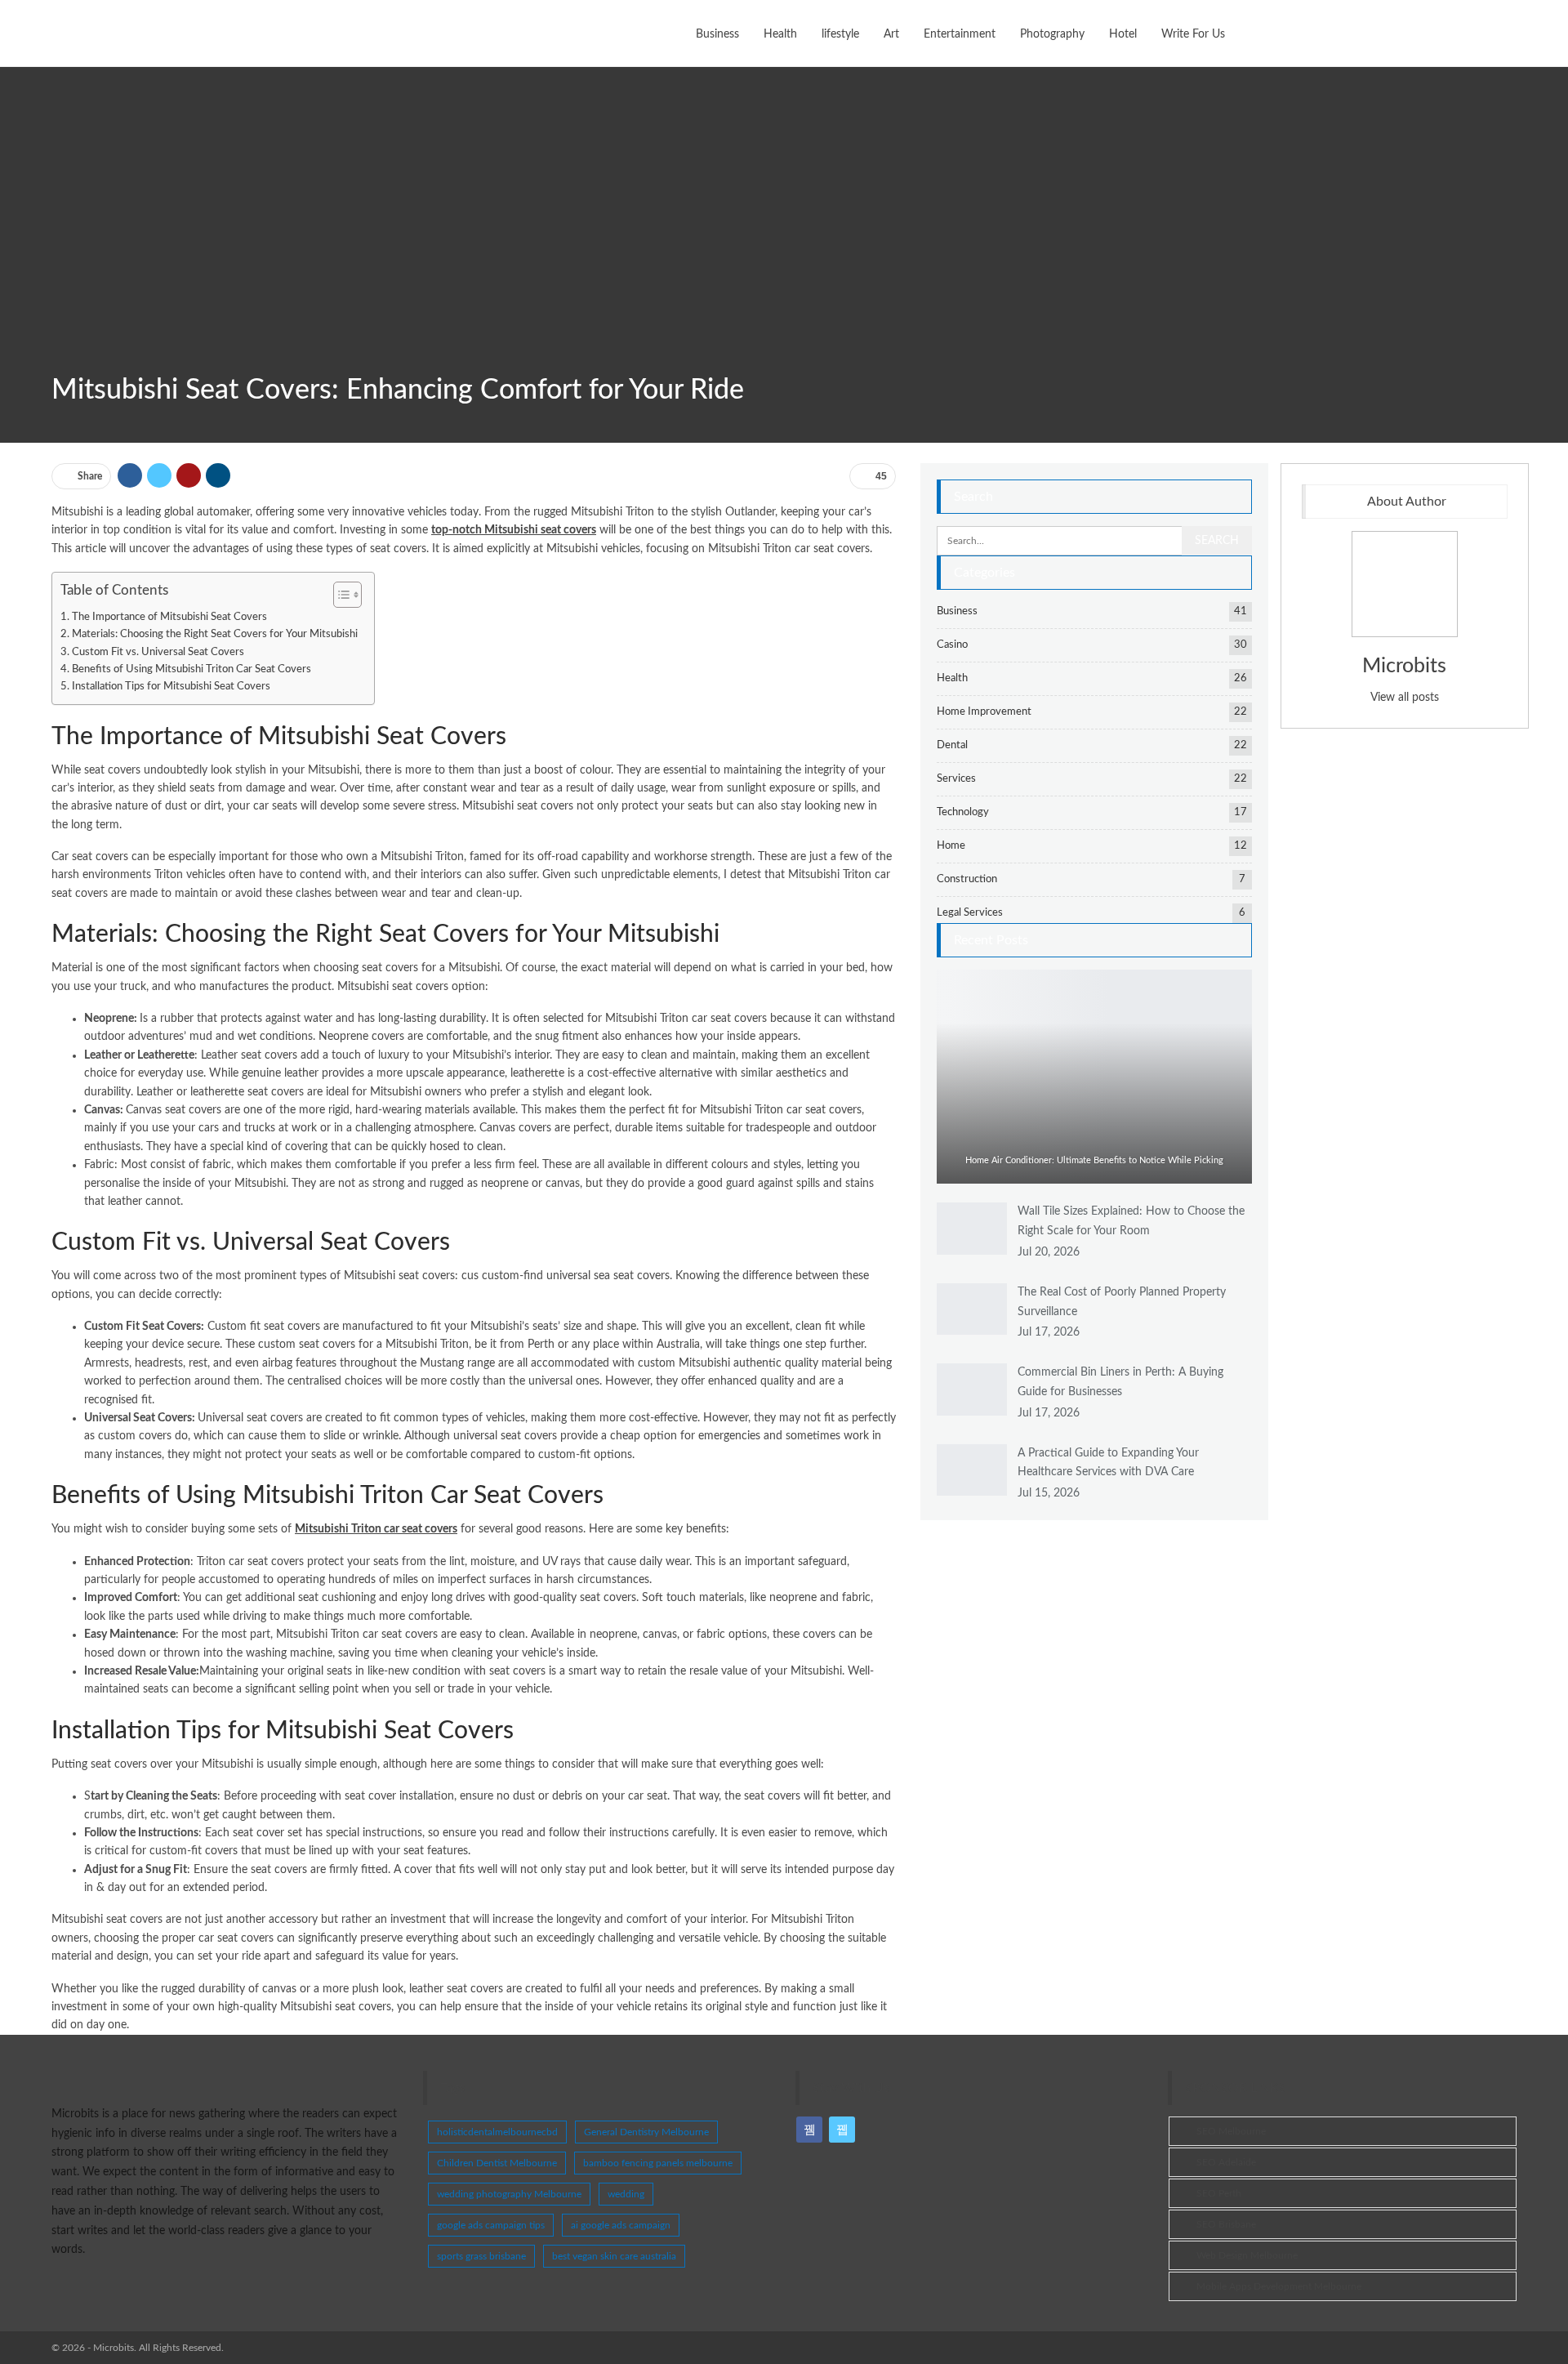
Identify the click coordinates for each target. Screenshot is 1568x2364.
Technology (963, 812)
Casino (952, 645)
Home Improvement (984, 712)
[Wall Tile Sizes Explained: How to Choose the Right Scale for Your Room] (972, 1229)
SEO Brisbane (1226, 2224)
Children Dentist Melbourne (497, 2163)
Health (780, 34)
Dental (952, 745)
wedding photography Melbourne (509, 2194)
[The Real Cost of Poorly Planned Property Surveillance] (972, 1309)
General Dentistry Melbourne (646, 2132)
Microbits (1404, 666)
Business (717, 34)
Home (951, 846)
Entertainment (960, 34)
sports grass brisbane (481, 2256)
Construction (967, 879)
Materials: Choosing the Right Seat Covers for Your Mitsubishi (215, 634)
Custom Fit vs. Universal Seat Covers (158, 652)
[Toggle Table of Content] (339, 595)
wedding (626, 2194)
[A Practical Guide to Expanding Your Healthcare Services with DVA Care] (972, 1470)
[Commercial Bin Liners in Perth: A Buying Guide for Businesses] (972, 1389)
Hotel (1123, 34)
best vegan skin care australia (614, 2256)
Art (891, 34)
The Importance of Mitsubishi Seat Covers (169, 617)
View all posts (1405, 698)
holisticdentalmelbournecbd (497, 2132)
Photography (1052, 34)
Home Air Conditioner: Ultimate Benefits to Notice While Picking (1094, 1160)
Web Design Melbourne (1247, 2255)
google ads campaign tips (491, 2225)
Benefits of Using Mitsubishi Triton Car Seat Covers (192, 669)
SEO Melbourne (1231, 2131)
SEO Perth (1219, 2193)
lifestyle (840, 34)
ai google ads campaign (621, 2225)
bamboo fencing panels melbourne (658, 2163)
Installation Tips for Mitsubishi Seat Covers (171, 686)
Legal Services (970, 913)
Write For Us (1193, 34)
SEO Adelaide (1226, 2162)
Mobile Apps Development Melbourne (1279, 2286)
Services (956, 779)
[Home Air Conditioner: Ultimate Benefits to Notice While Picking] (1094, 1077)
